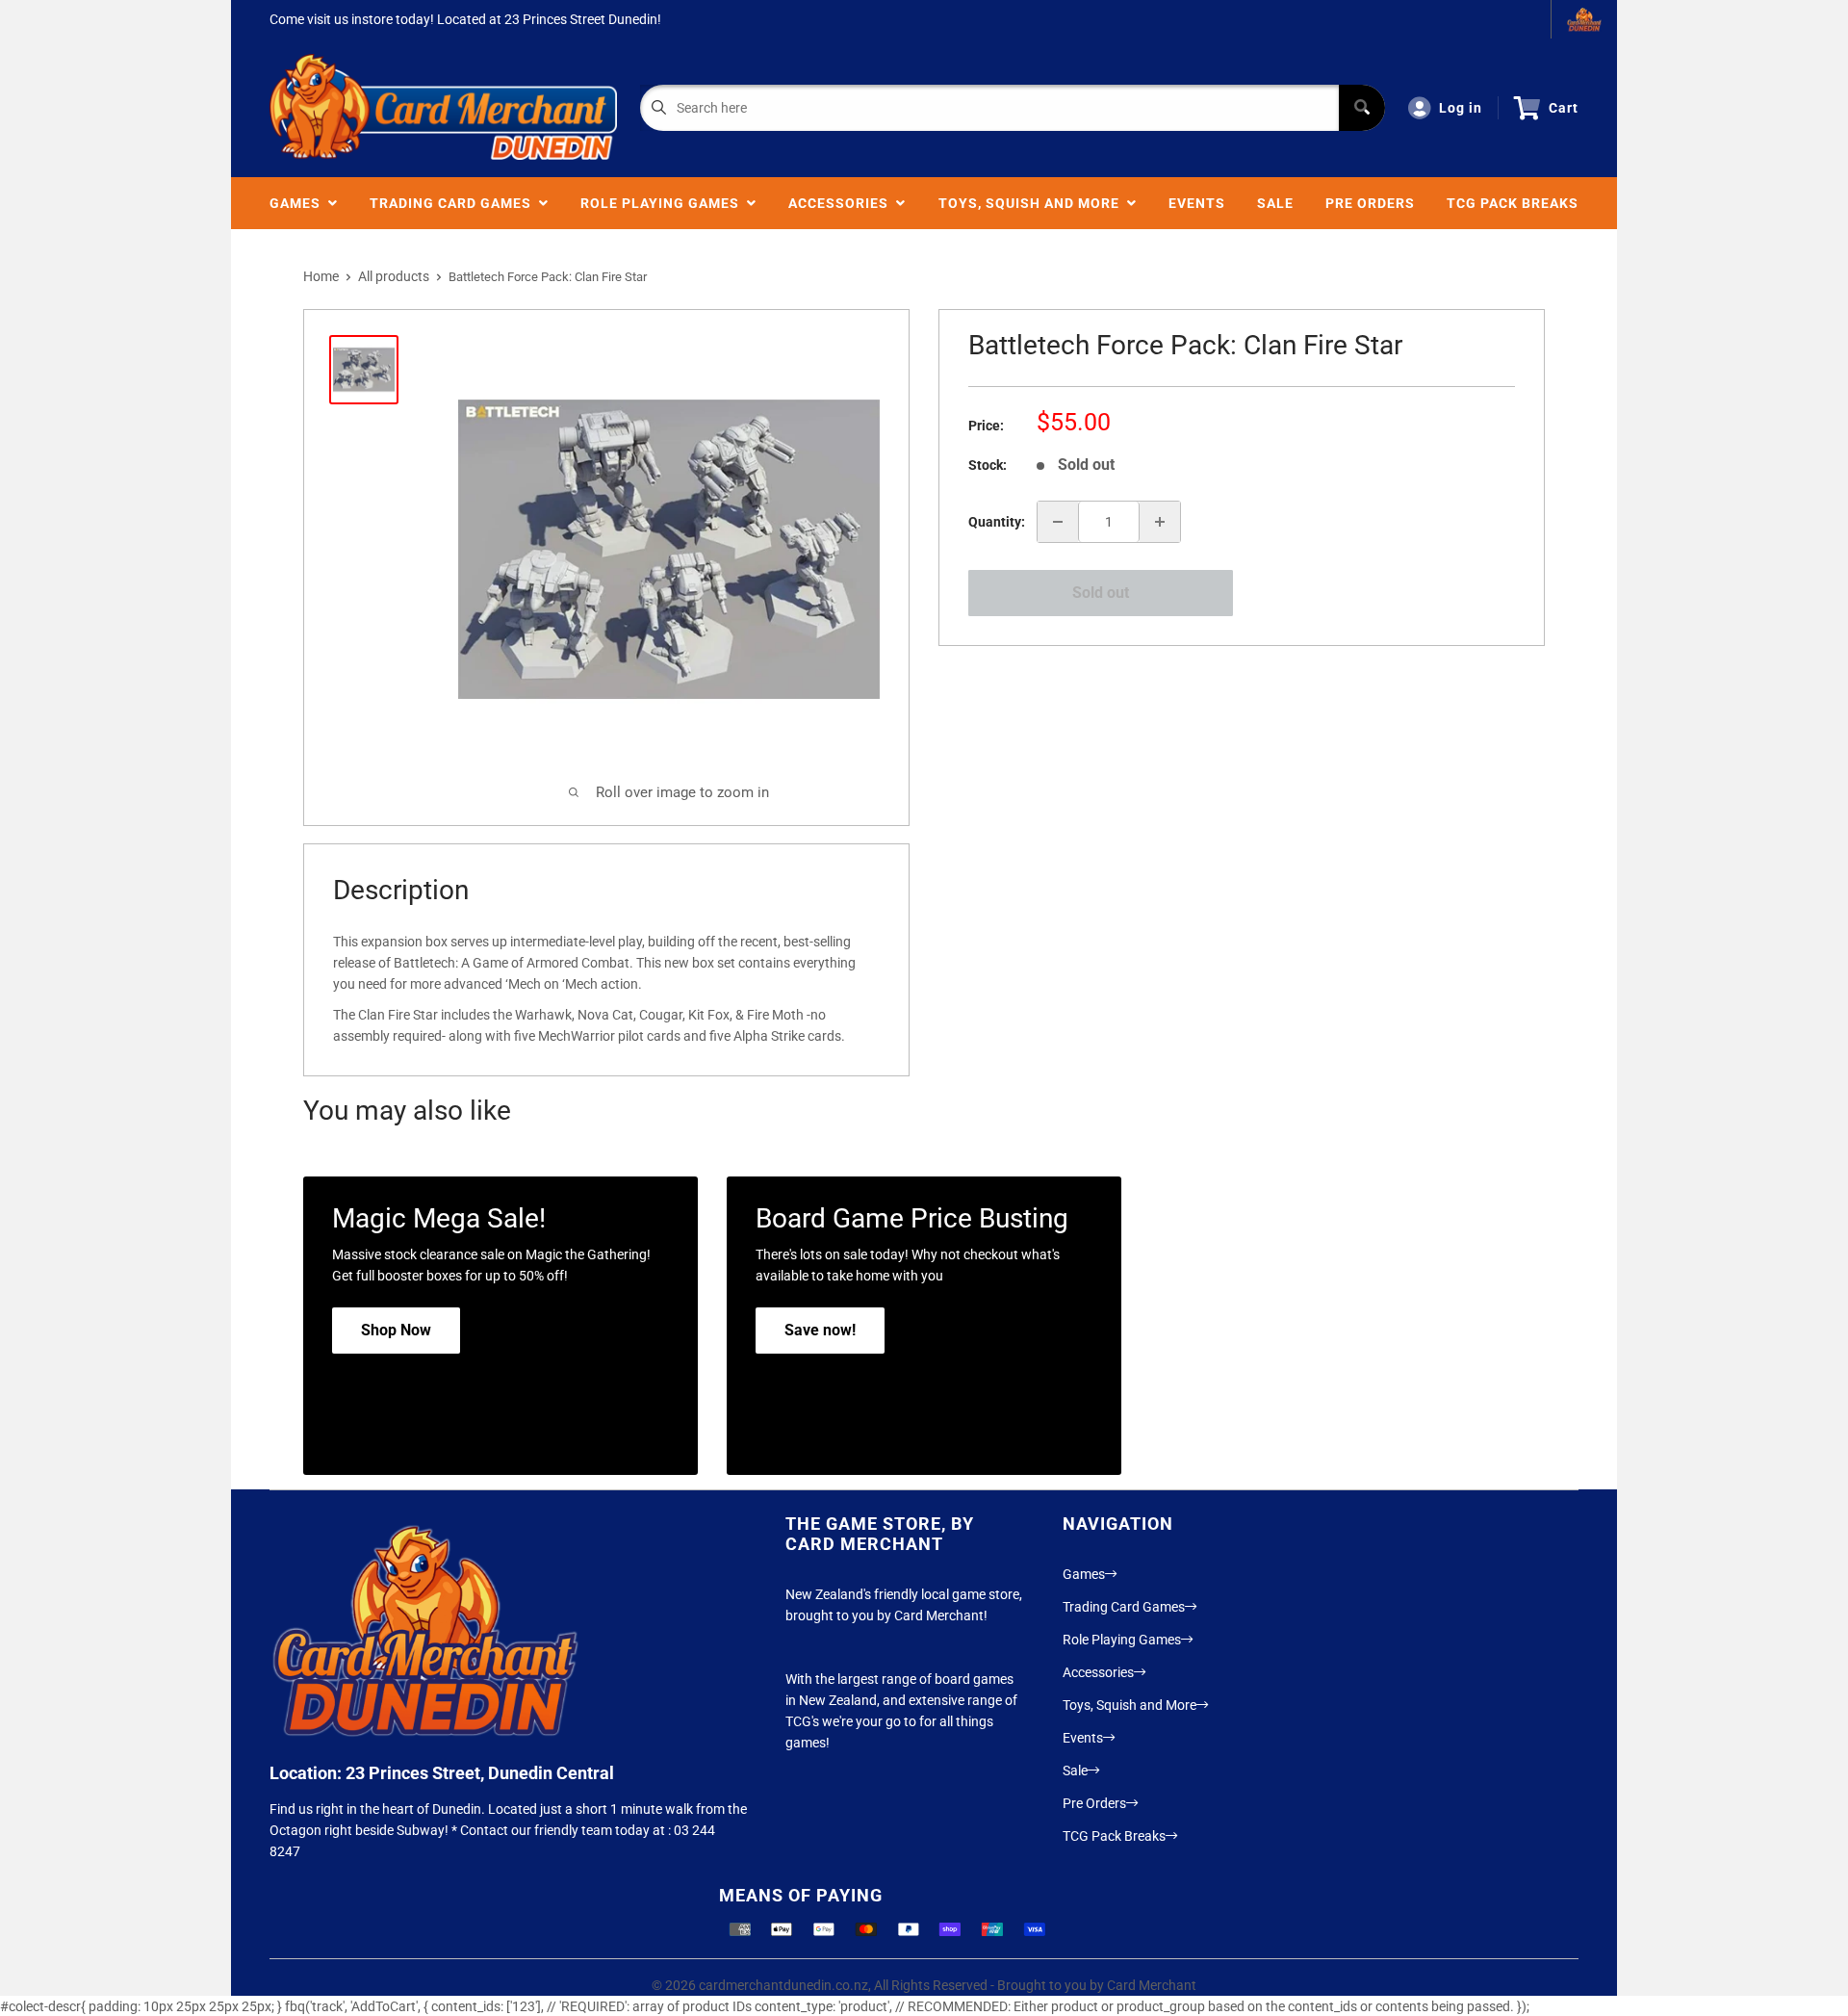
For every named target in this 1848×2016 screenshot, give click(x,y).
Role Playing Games (664, 203)
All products (394, 276)
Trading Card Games (454, 203)
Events (1197, 203)
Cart (1564, 108)
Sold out (1101, 593)
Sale (1275, 203)
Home (321, 276)
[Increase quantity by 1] (1160, 522)
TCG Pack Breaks (1513, 203)
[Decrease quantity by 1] (1058, 522)
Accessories (842, 203)
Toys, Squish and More (1033, 203)
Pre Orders (1370, 203)
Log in (1461, 108)
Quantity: (997, 522)
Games (299, 203)
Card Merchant (1152, 1985)
